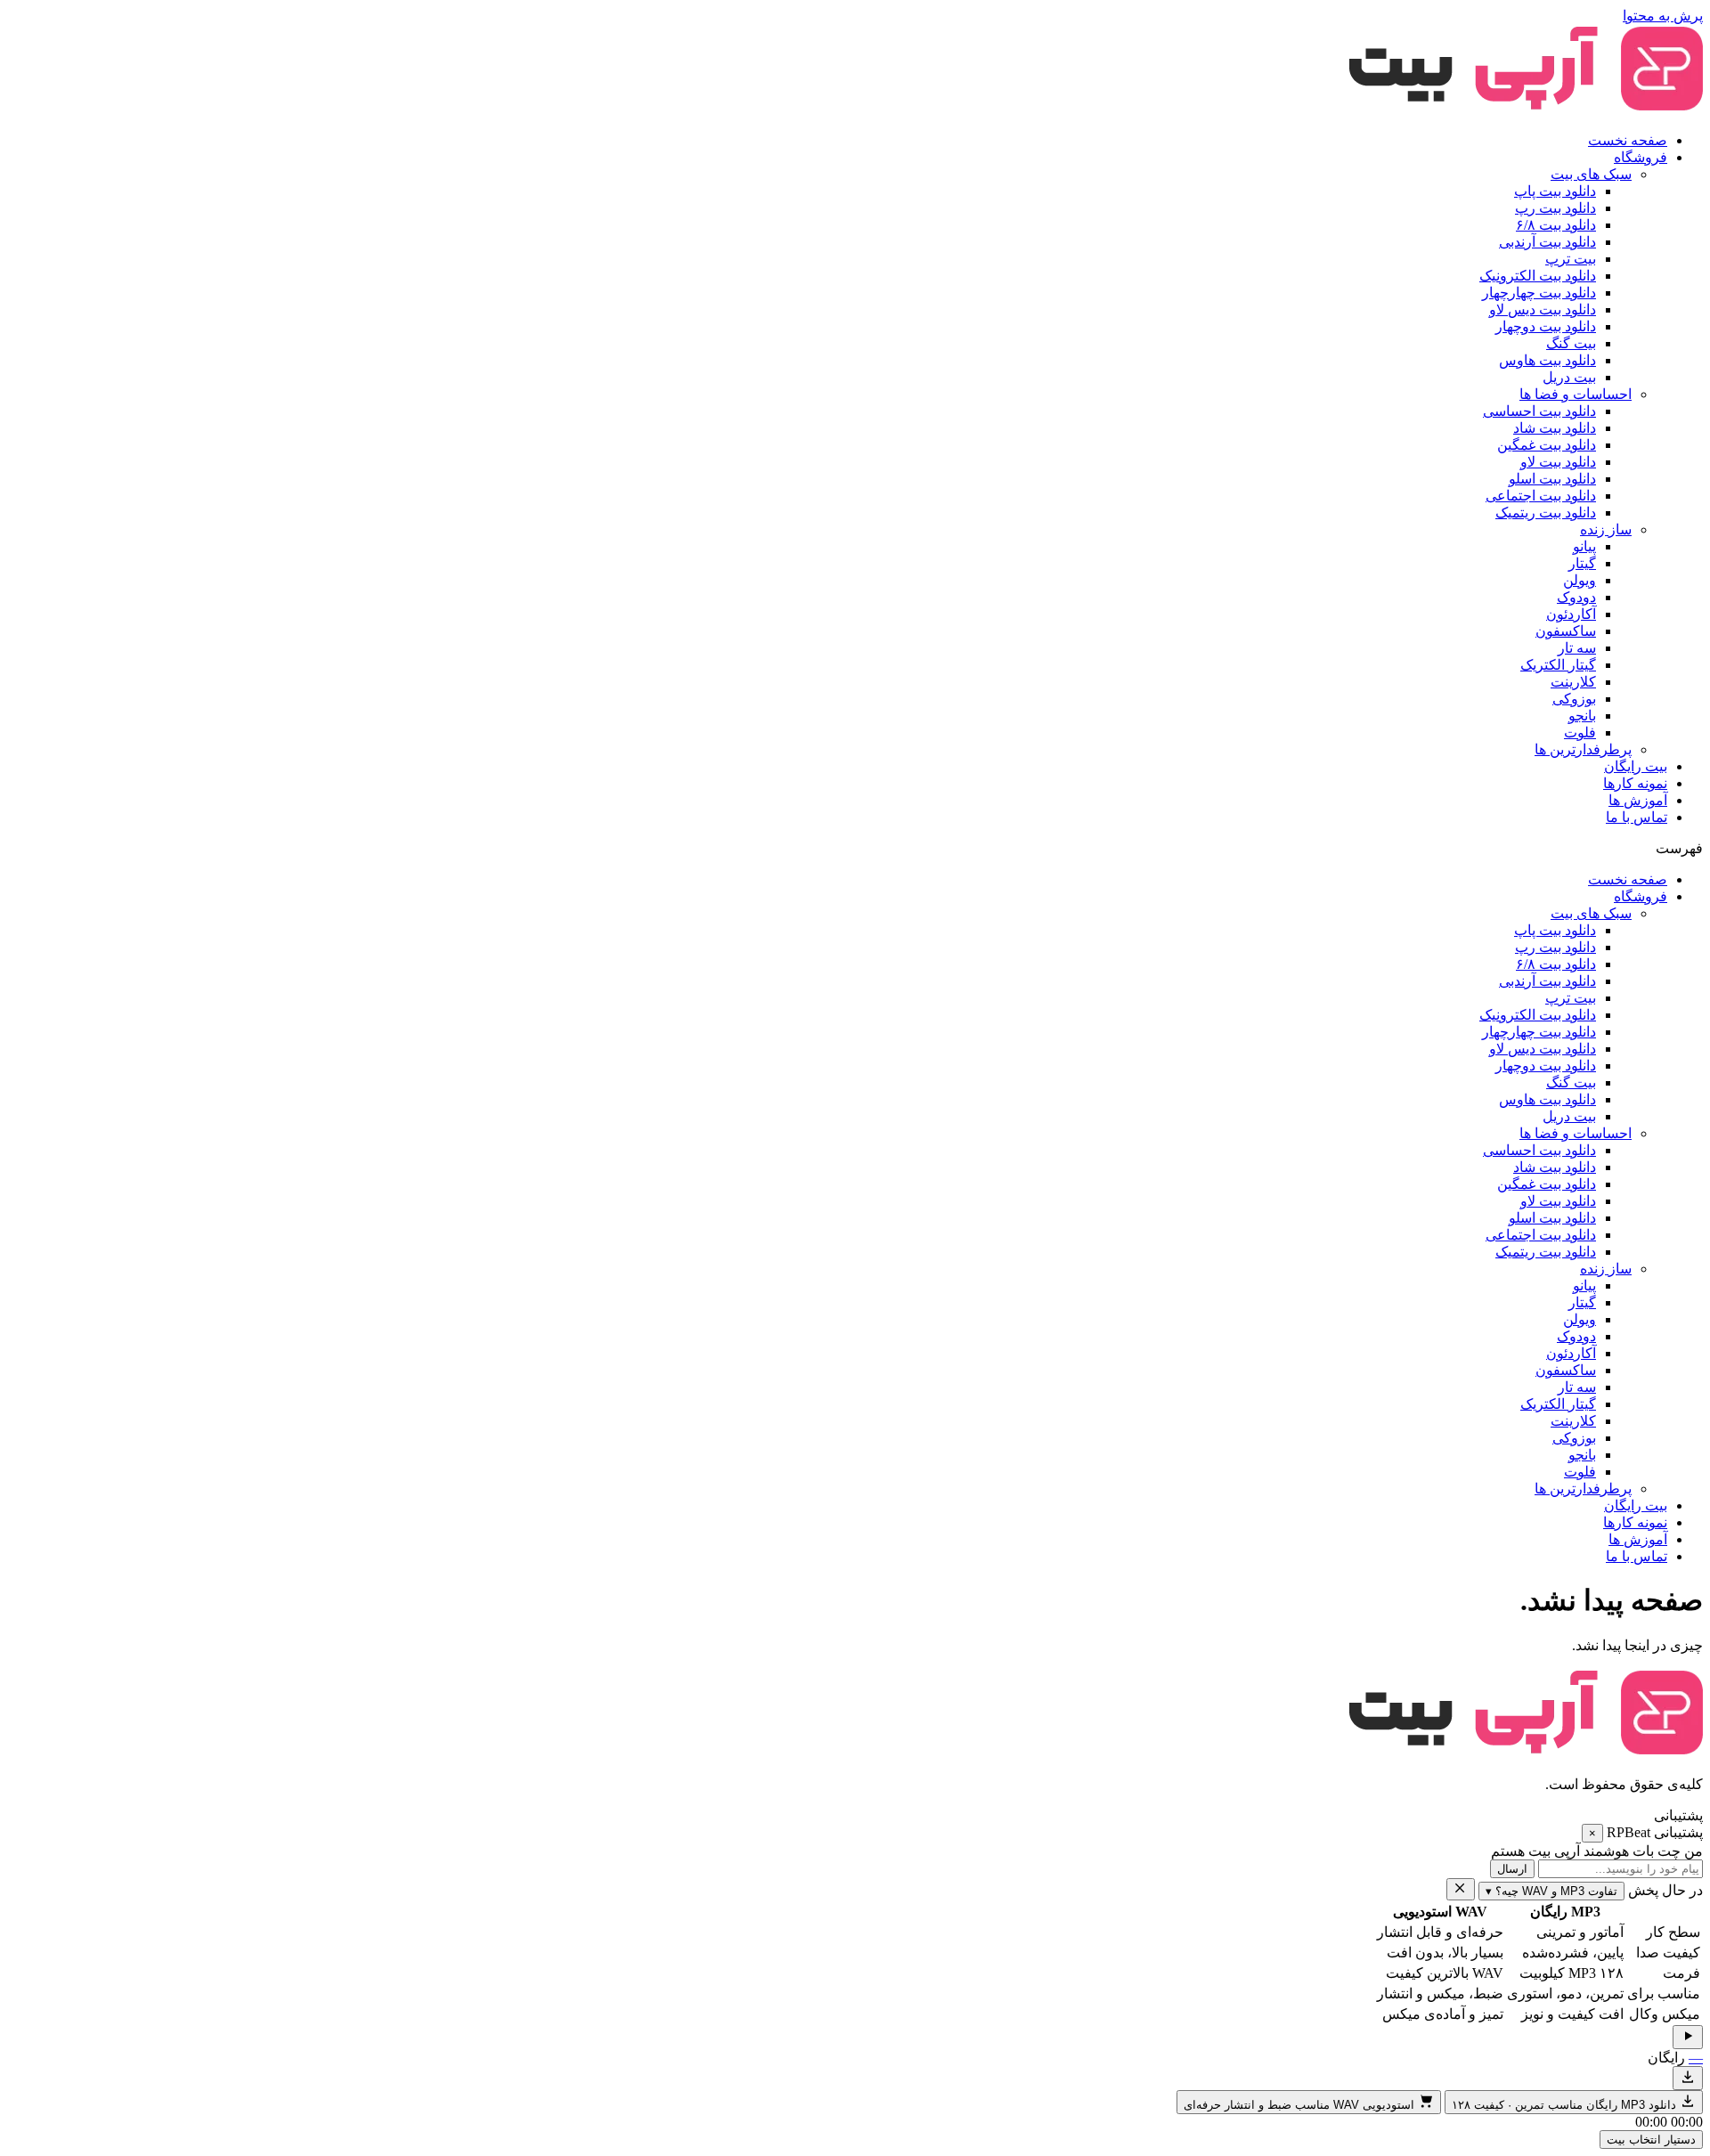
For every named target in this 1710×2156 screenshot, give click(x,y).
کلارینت (1573, 682)
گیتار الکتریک (1558, 665)
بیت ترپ (1571, 259)
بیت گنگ (1571, 343)
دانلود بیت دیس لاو (1543, 309)
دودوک (1576, 597)
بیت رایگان (1636, 766)
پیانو (1584, 546)
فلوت (1580, 732)
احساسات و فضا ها (1576, 394)
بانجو (1582, 716)
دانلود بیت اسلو (1552, 479)
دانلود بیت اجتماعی (1541, 496)
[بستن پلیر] (1461, 1889)
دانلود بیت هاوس (1547, 360)
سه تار (1577, 648)
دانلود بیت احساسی (1539, 411)
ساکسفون (1566, 631)
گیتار (1582, 563)
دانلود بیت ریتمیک (1546, 513)
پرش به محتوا (1663, 16)
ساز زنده (1606, 529)
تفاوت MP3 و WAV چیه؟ (1551, 1891)
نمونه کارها (1635, 783)
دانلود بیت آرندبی (1547, 242)
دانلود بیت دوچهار (1546, 326)
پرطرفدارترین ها (1583, 749)
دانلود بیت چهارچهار (1539, 293)
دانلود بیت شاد (1555, 428)
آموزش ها (1638, 800)
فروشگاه (1641, 157)
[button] (855, 848)
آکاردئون (1571, 614)
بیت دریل (1569, 377)
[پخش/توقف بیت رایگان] (1688, 2037)
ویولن (1580, 580)
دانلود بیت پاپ (1555, 191)
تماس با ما (1637, 817)
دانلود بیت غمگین (1547, 445)
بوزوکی (1574, 699)
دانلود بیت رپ (1555, 208)
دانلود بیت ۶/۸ (1556, 225)
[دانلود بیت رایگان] (1688, 2078)
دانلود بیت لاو (1558, 462)
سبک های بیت (1591, 174)
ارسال (1512, 1869)
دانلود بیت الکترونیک (1538, 276)
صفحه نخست (1628, 140)
